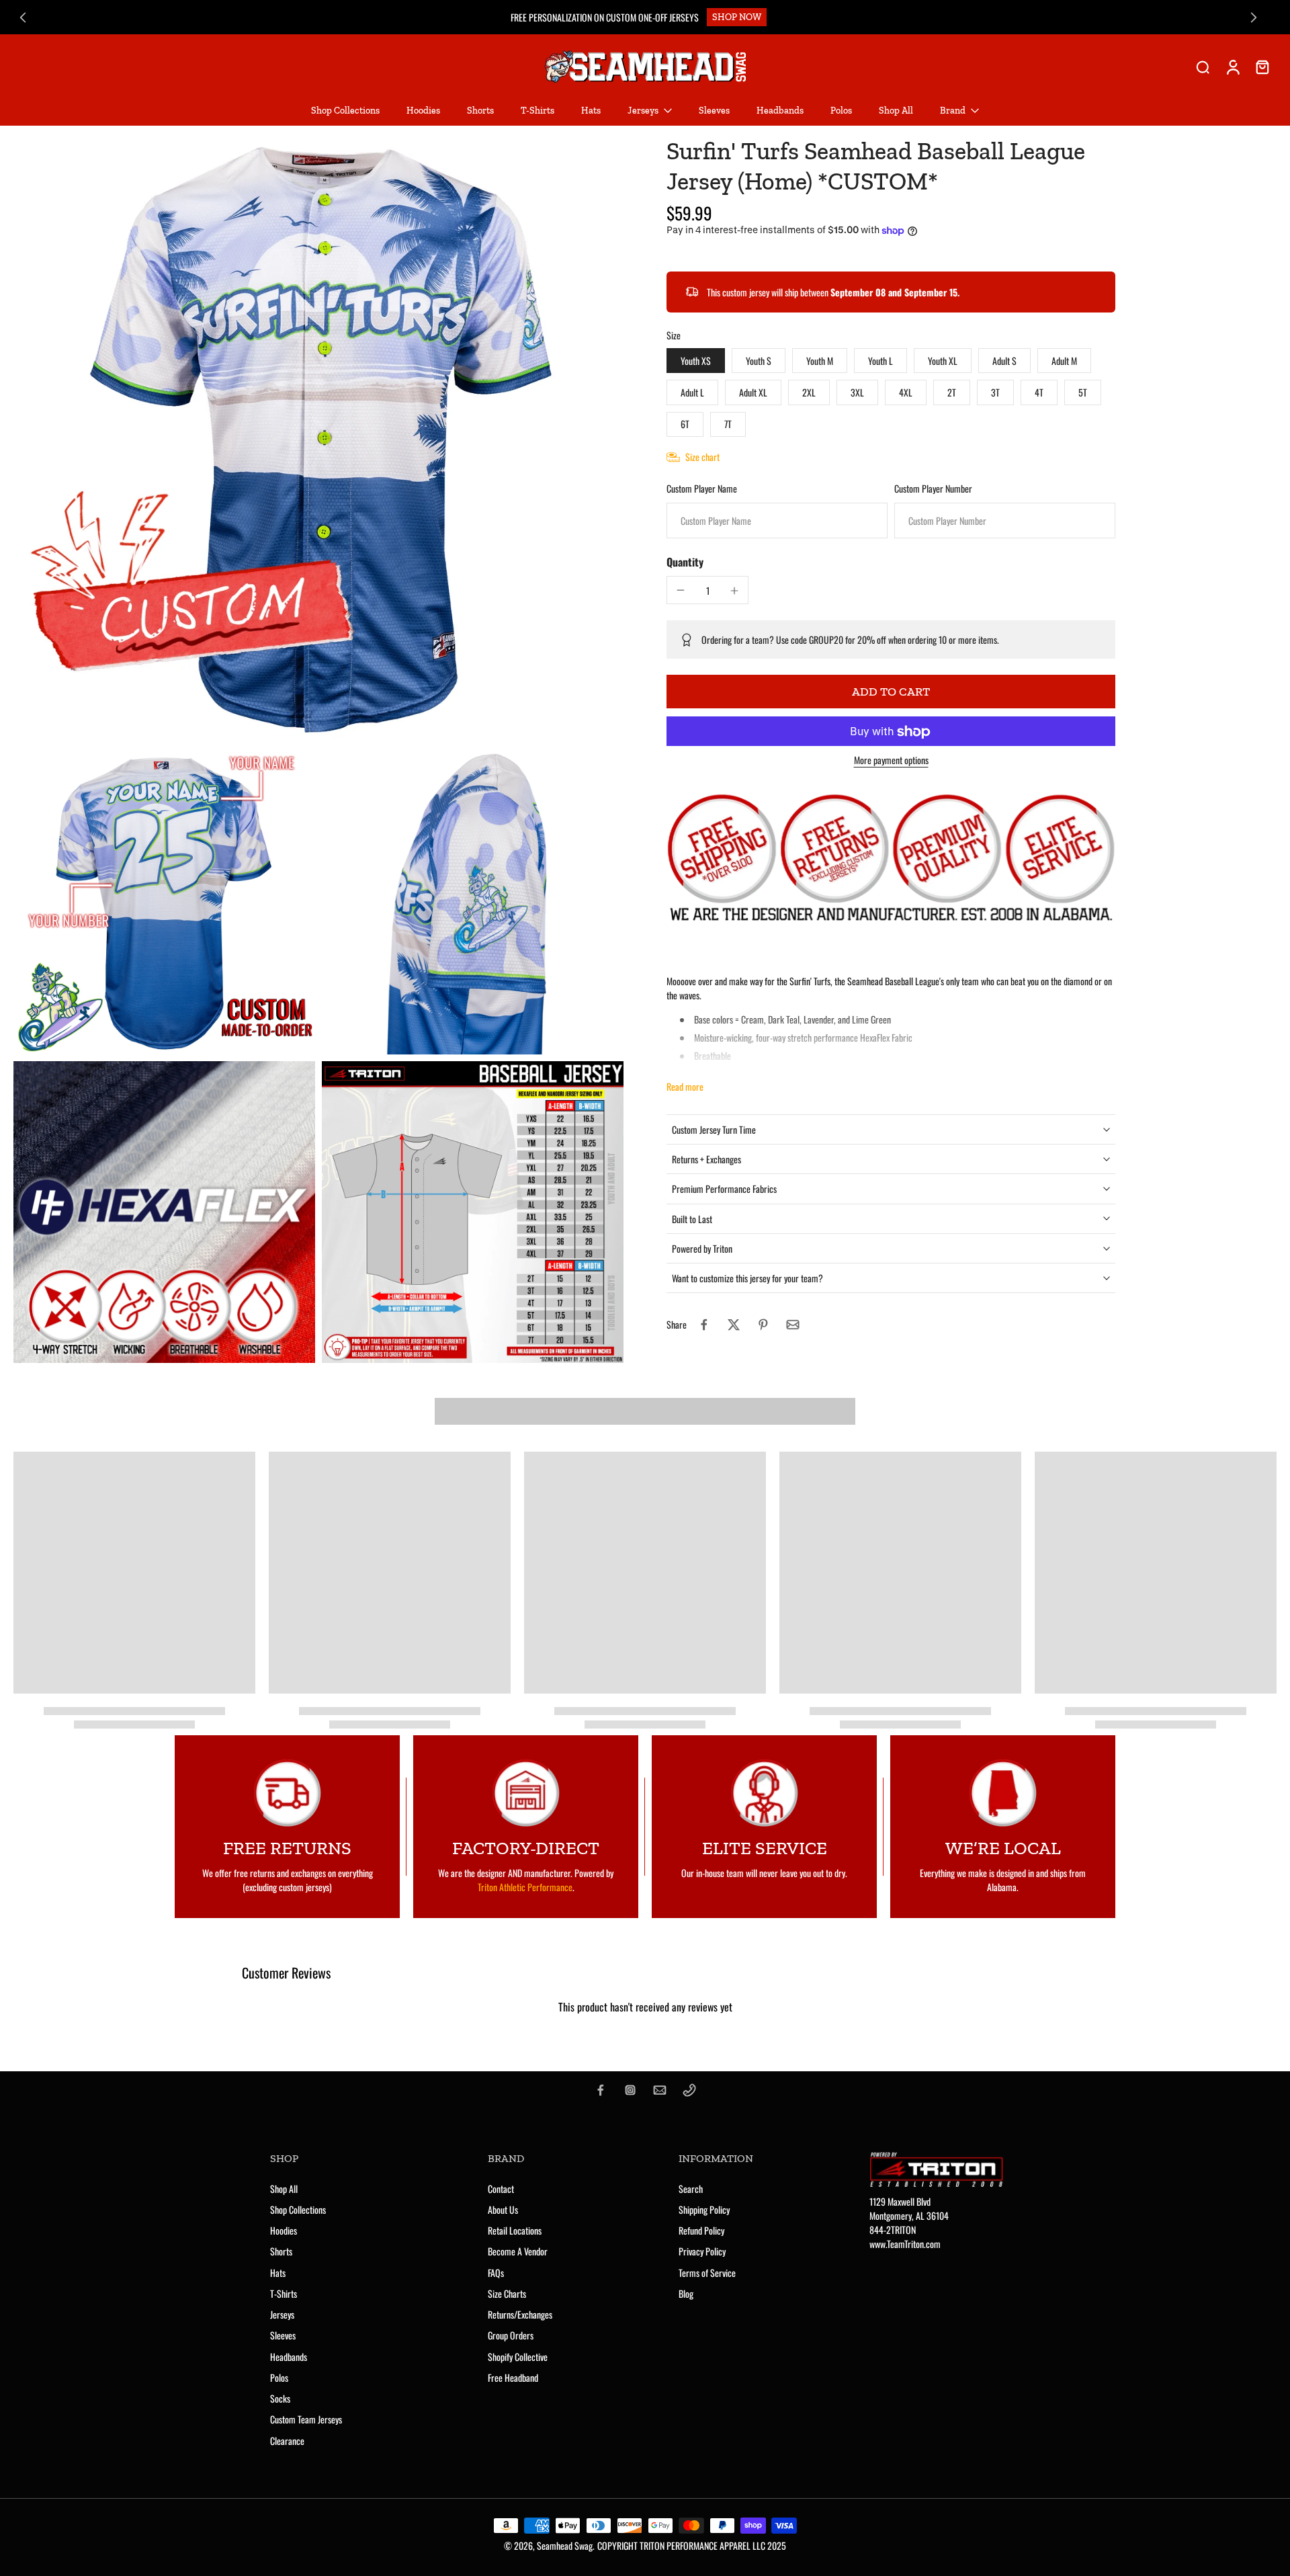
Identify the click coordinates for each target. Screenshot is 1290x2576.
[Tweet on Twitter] (734, 1325)
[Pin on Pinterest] (763, 1325)
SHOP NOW (737, 17)
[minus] (681, 590)
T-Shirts (284, 2293)
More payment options (891, 762)
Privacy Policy (702, 2251)
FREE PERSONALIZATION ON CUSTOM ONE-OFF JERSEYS (605, 17)
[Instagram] (630, 2090)
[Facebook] (601, 2090)
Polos (279, 2377)
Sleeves (283, 2335)
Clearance (287, 2441)
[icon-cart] (1262, 67)
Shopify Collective (518, 2357)
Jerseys (282, 2314)
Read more (685, 1086)
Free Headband (513, 2377)
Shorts (281, 2251)
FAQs (496, 2273)
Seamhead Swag (565, 2545)
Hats (278, 2273)
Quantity (685, 563)
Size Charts (507, 2293)
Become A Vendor (518, 2251)
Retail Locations (515, 2230)
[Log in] (1232, 67)
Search (691, 2189)
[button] (891, 692)
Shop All (284, 2189)
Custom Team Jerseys (306, 2419)
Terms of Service (707, 2273)
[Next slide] (1254, 17)
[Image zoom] (318, 441)
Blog (686, 2293)
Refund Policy (701, 2230)
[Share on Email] (793, 1325)
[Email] (660, 2090)
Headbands (289, 2357)
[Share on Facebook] (704, 1325)
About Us (503, 2209)
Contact (501, 2189)
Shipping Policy (704, 2209)
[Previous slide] (23, 17)
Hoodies (284, 2230)
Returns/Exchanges (520, 2314)
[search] (1203, 67)
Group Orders (511, 2335)
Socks (280, 2398)
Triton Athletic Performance (525, 1887)
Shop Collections (298, 2209)
